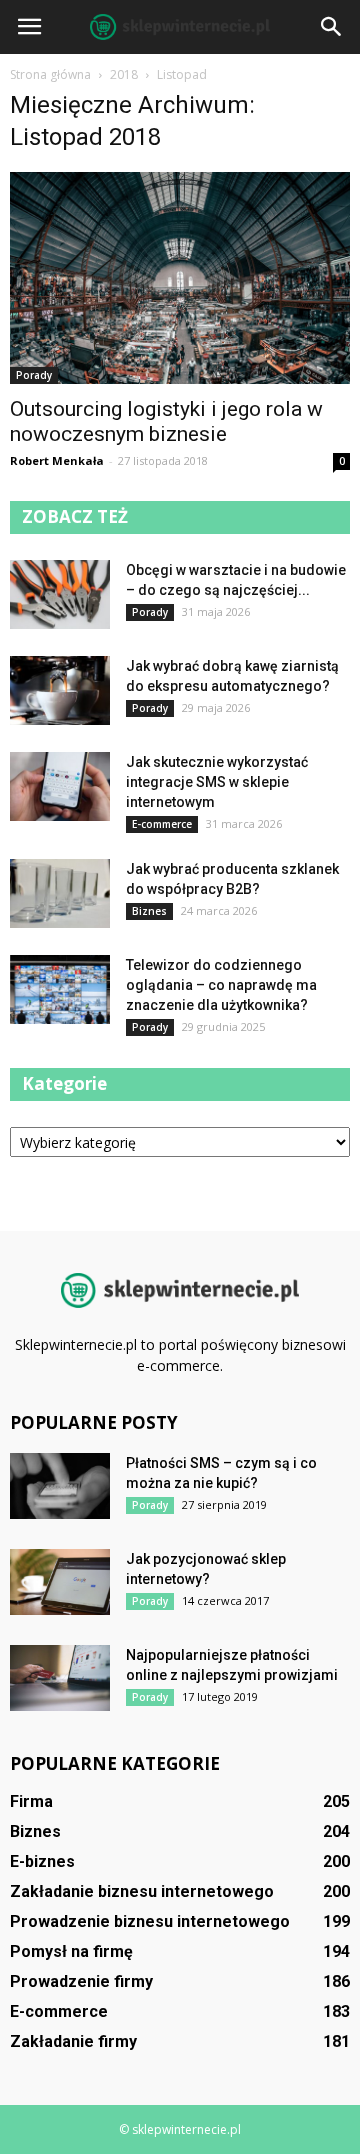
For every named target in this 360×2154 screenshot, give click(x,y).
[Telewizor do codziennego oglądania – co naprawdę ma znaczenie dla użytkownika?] (60, 989)
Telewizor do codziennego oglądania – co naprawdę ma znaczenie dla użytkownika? (221, 985)
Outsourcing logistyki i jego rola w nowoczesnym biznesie (166, 421)
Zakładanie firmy (73, 2041)
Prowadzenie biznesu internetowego (150, 1921)
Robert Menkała (57, 460)
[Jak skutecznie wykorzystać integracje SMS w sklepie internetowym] (60, 786)
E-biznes (42, 1861)
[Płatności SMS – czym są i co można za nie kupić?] (60, 1486)
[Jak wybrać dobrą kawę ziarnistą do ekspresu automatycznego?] (60, 690)
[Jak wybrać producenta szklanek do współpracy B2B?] (60, 893)
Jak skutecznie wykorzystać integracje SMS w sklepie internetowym (217, 782)
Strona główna (50, 74)
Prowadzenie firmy (81, 1981)
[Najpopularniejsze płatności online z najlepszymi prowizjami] (60, 1678)
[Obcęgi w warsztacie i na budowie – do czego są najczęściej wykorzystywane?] (60, 594)
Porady (34, 375)
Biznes (149, 911)
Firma (31, 1801)
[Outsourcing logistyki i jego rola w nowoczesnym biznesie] (180, 278)
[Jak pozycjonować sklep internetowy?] (60, 1582)
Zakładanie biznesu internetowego (142, 1891)
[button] (332, 27)
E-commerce (162, 824)
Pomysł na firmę (71, 1951)
